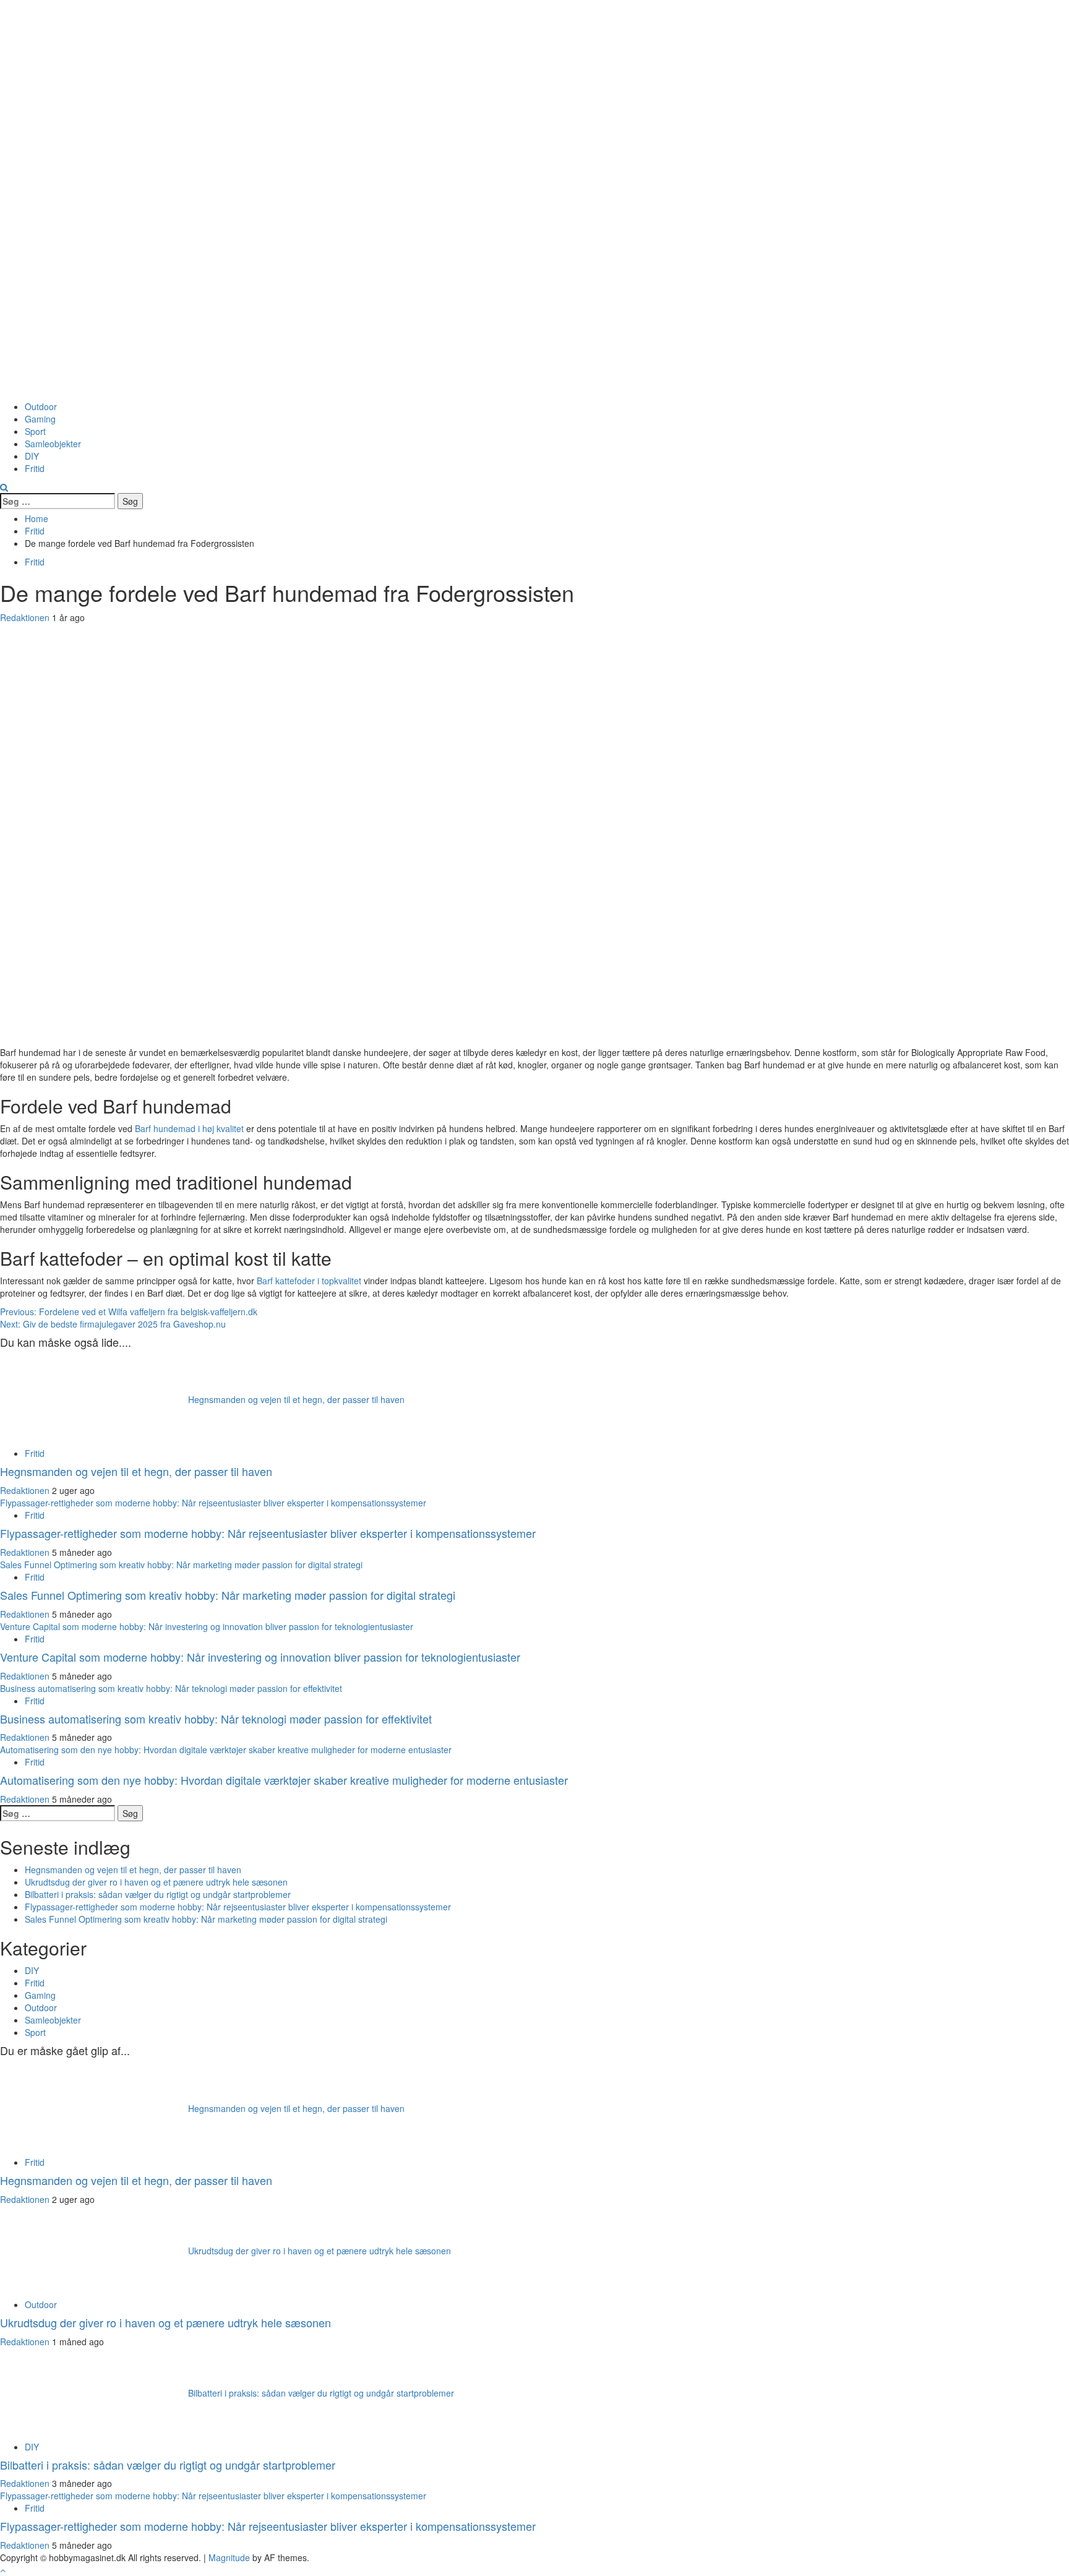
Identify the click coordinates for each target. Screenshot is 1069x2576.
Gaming (40, 419)
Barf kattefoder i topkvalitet (309, 1281)
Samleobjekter (53, 444)
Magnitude (229, 2557)
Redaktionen (26, 617)
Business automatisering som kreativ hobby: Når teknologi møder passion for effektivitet (171, 1688)
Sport (35, 431)
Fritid (35, 468)
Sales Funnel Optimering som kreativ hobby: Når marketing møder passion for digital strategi (181, 1565)
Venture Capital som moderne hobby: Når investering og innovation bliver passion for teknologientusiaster (207, 1626)
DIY (32, 456)
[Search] (4, 487)
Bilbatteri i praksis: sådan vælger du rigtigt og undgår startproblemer (158, 1894)
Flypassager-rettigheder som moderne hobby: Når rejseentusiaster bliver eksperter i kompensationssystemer (213, 1503)
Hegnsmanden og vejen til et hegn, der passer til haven (296, 1399)
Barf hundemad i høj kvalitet (189, 1128)
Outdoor (41, 406)
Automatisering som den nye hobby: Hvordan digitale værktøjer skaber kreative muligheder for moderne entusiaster (226, 1750)
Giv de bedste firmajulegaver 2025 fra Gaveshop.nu (113, 1324)
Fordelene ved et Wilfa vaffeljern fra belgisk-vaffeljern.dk (129, 1312)
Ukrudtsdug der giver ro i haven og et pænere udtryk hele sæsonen (156, 1882)
